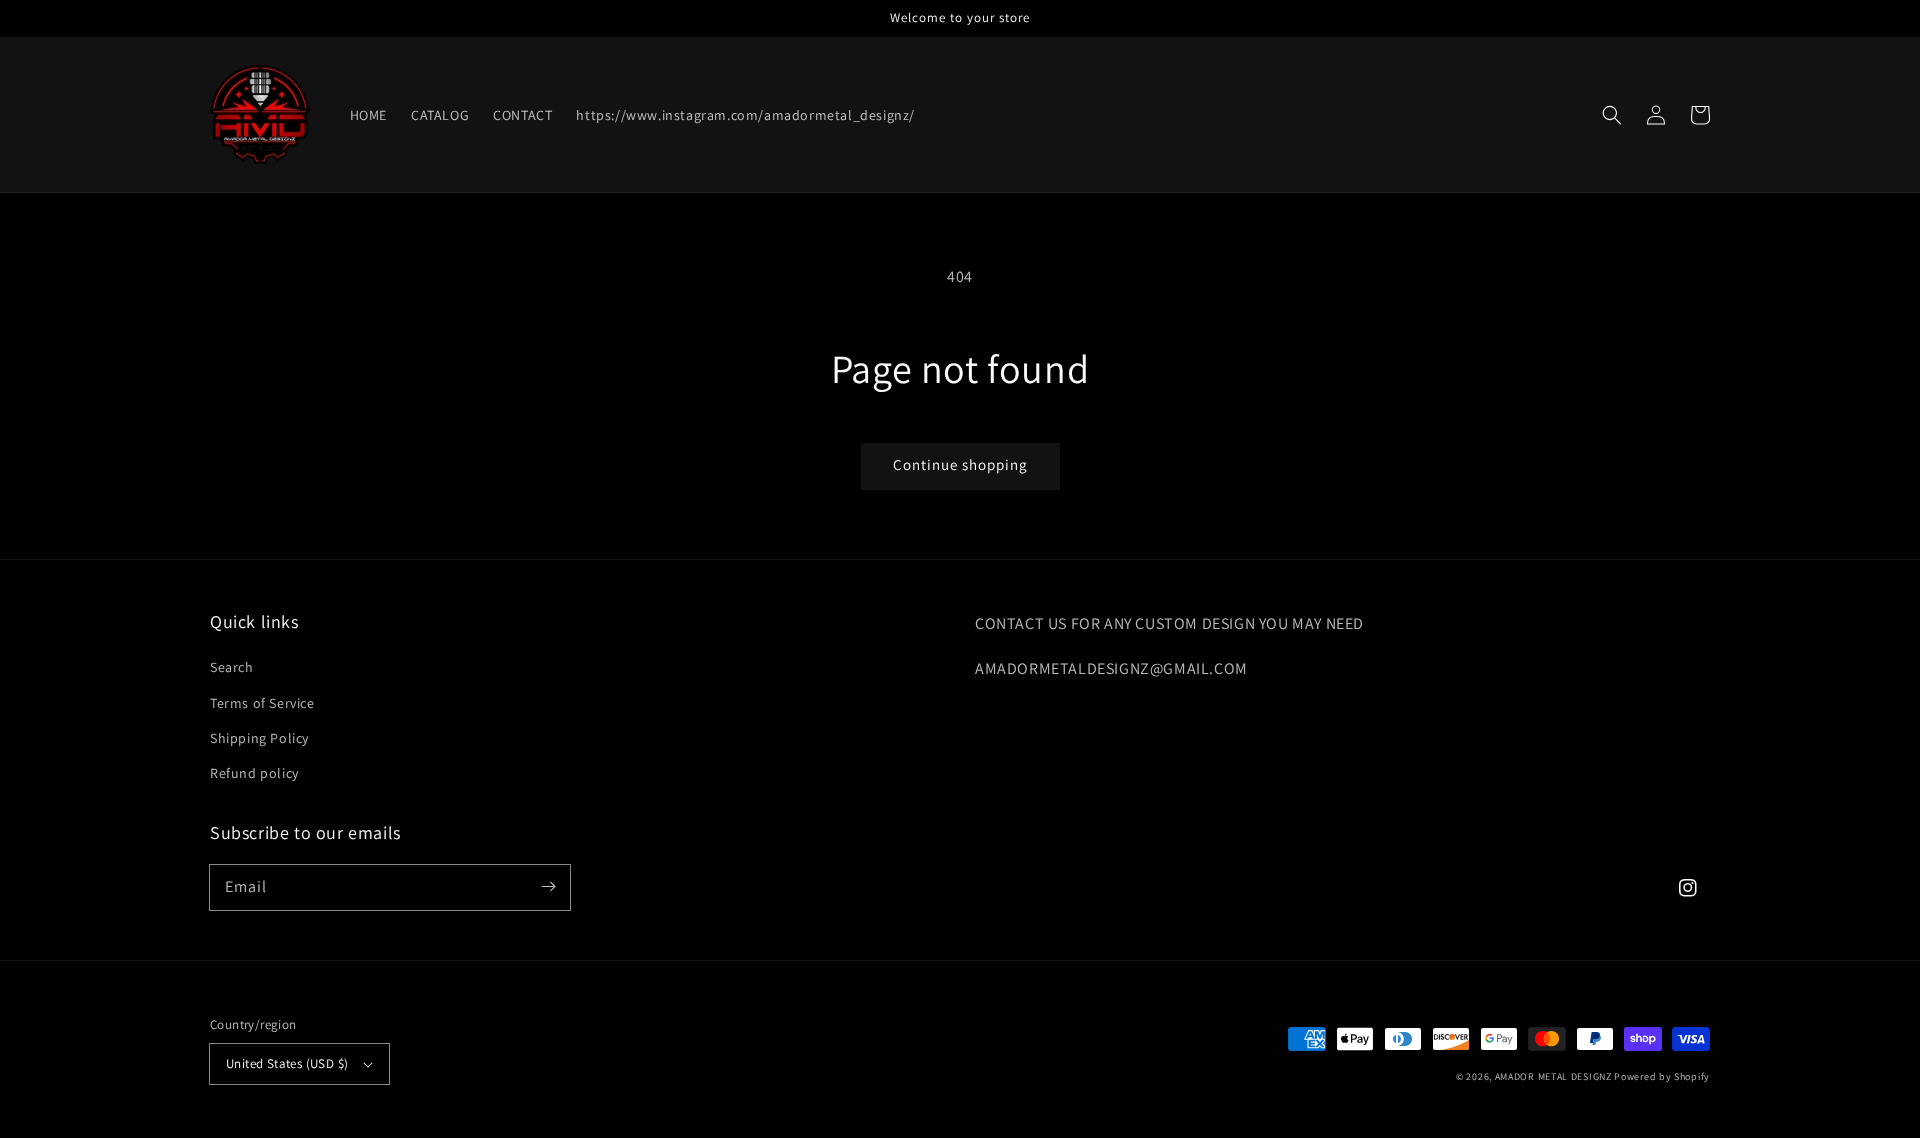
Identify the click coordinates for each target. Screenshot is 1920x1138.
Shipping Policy (259, 738)
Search (232, 667)
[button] (1612, 115)
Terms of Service (262, 703)
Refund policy (254, 773)
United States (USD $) (287, 1063)
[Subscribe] (548, 887)
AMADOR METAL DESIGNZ (1553, 1076)
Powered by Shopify (1662, 1076)
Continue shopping (960, 464)
